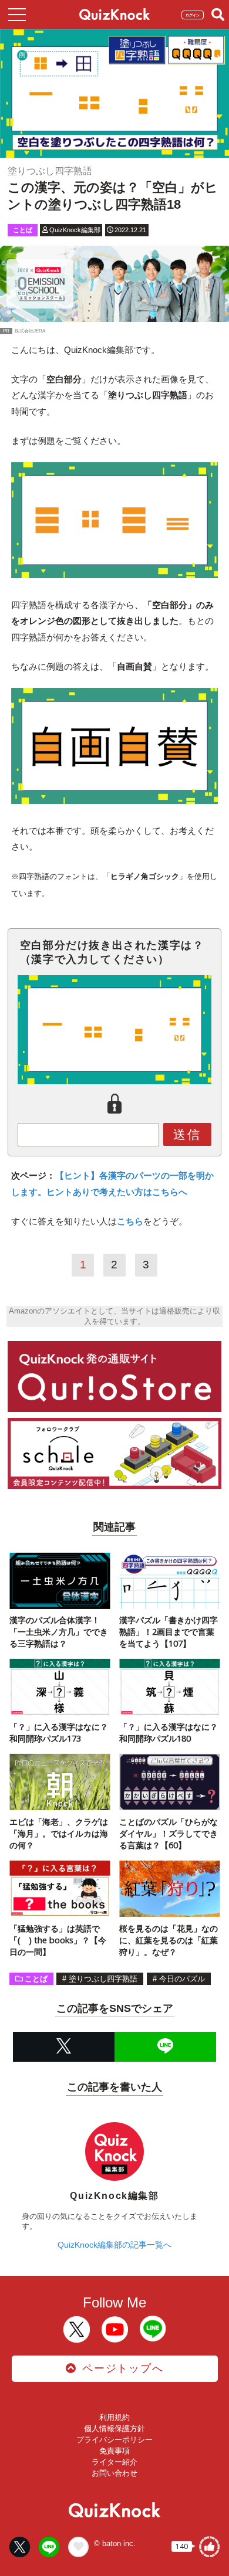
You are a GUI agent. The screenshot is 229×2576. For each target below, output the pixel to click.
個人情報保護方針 (114, 2429)
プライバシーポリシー (114, 2440)
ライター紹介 (114, 2462)
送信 (187, 1134)
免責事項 (114, 2451)
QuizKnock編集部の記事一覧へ (114, 2245)
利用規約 (114, 2417)
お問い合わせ (114, 2473)
